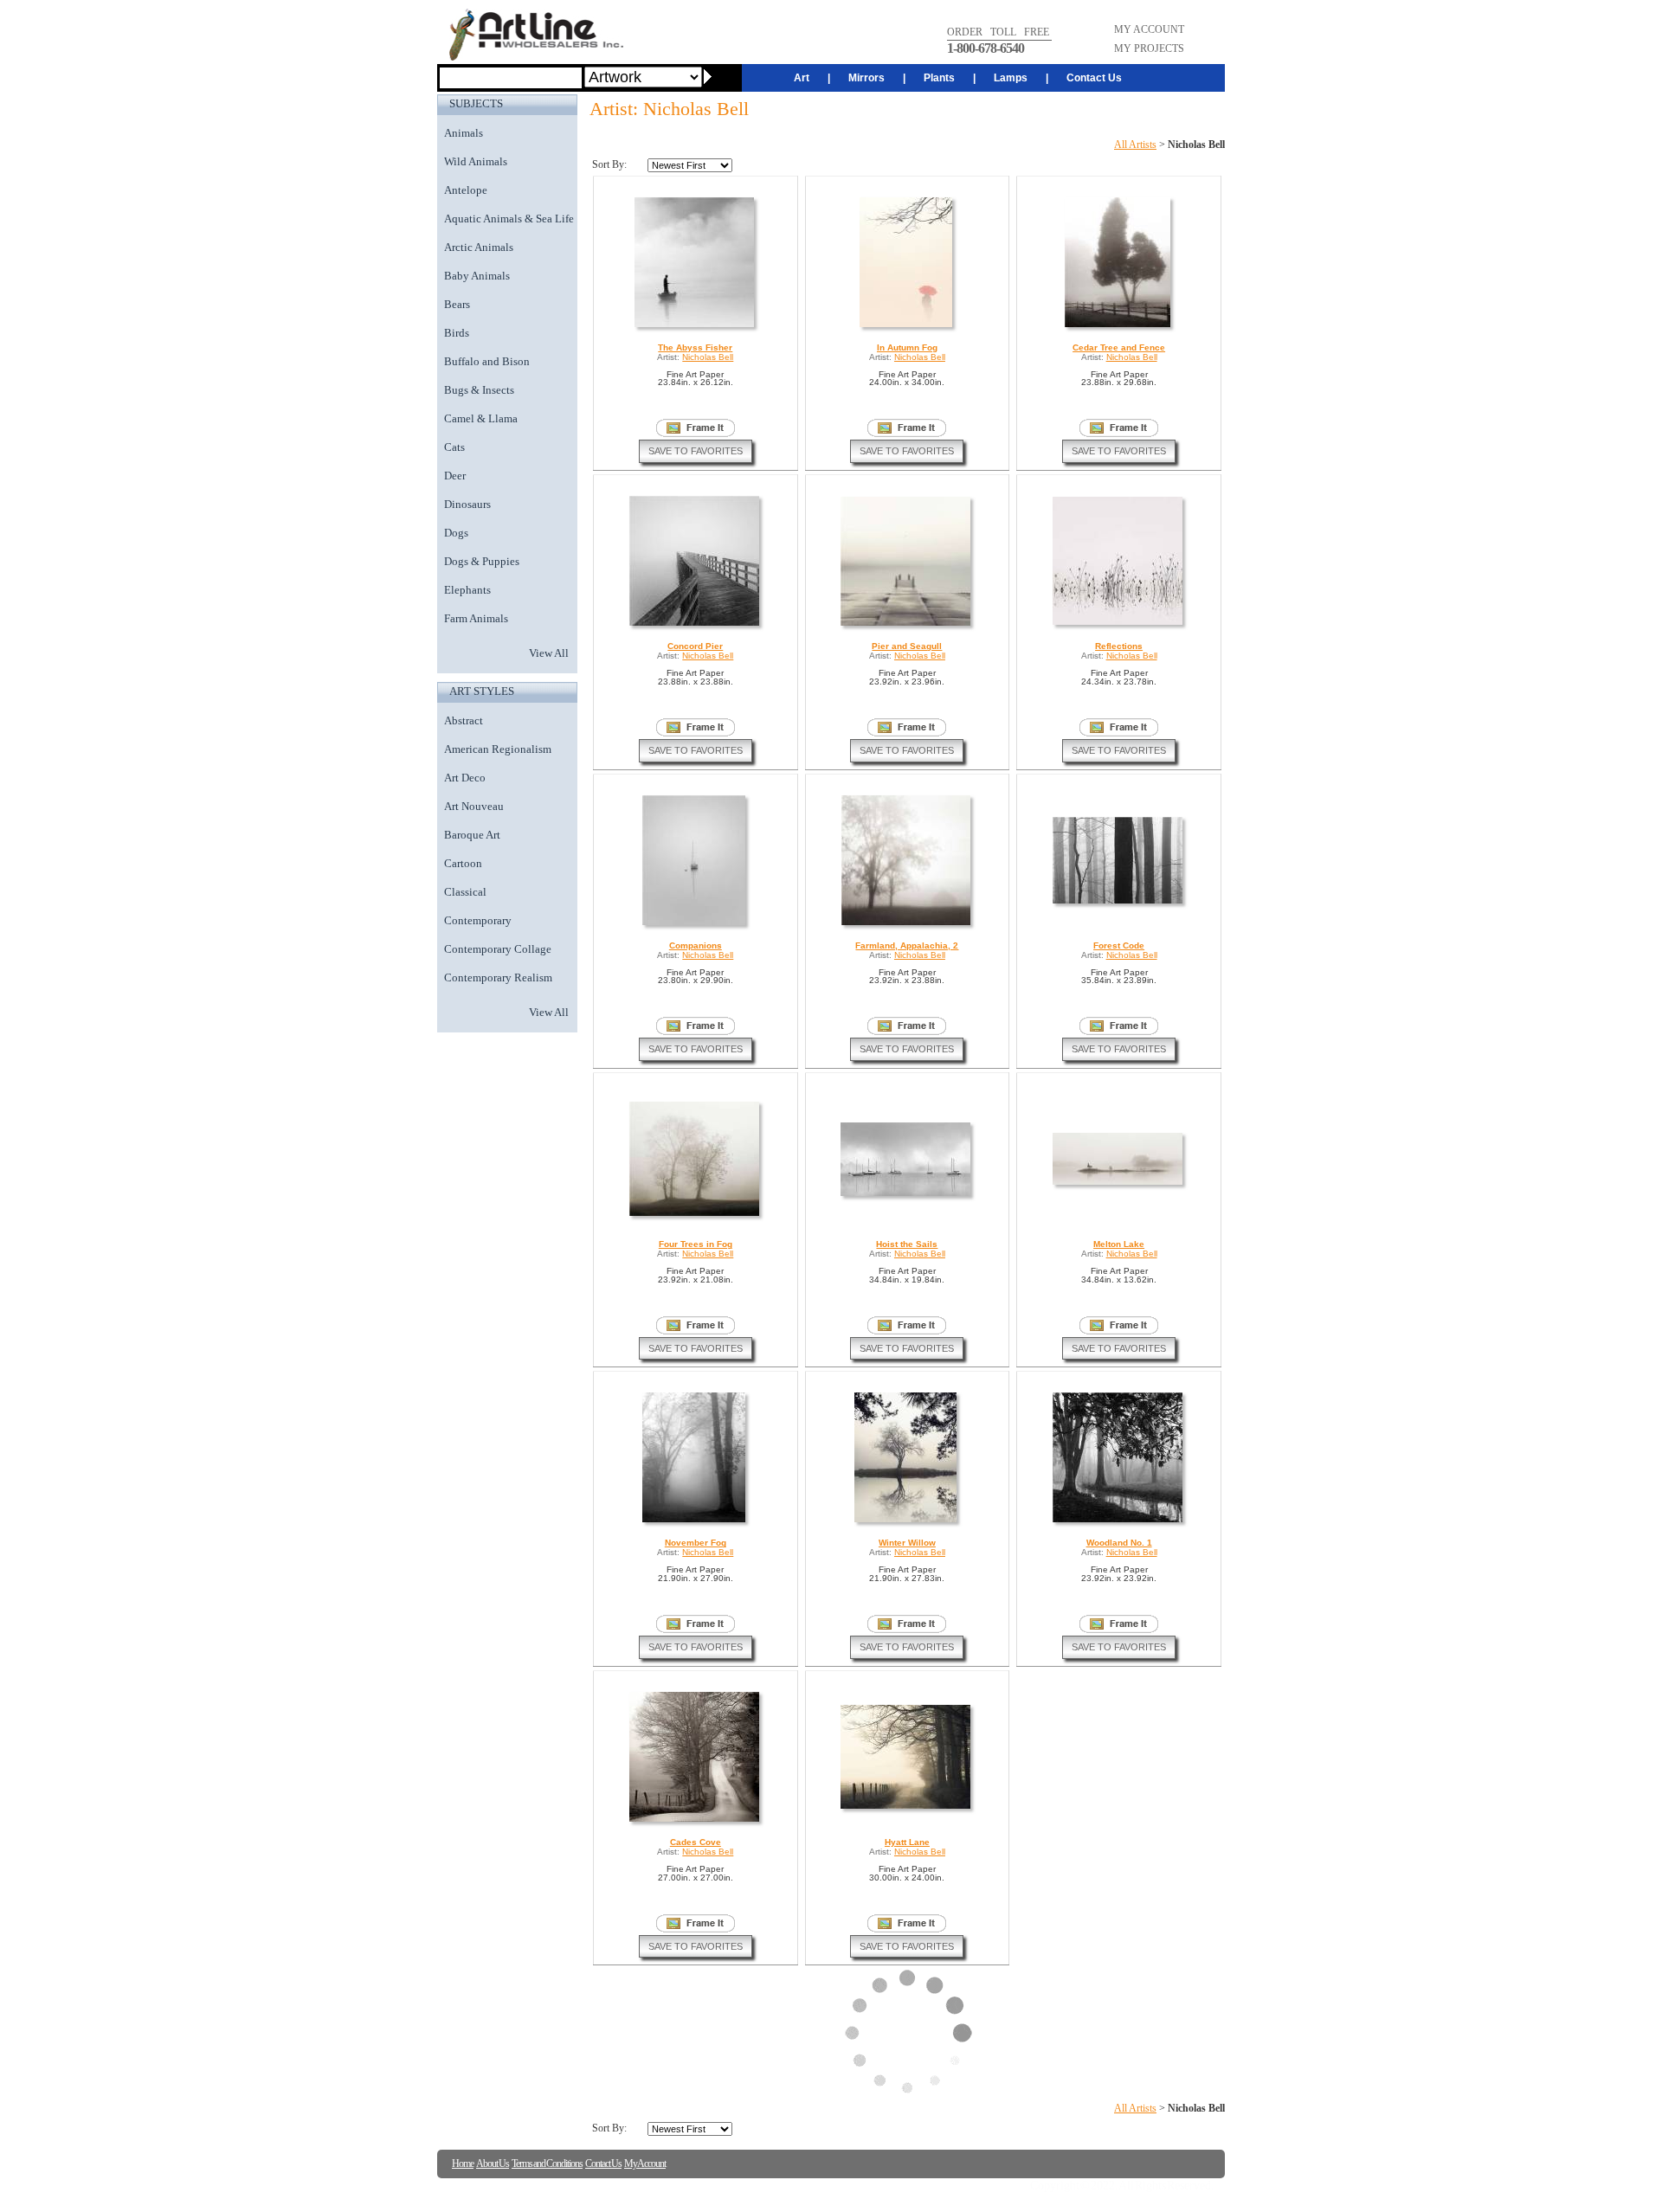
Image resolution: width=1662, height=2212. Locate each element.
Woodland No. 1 (1119, 1543)
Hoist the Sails (907, 1244)
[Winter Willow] (907, 1522)
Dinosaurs (467, 504)
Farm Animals (476, 618)
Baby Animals (477, 276)
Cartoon (463, 863)
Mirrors (866, 78)
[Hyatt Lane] (907, 1808)
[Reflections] (1119, 624)
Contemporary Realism (498, 977)
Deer (455, 476)
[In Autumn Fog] (907, 327)
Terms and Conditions (547, 2164)
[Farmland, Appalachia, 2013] (907, 925)
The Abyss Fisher (695, 347)
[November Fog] (695, 1522)
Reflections (1119, 646)
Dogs (456, 533)
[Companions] (695, 925)
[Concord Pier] (696, 625)
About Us (493, 2164)
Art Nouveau (474, 806)
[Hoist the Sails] (907, 1196)
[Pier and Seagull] (907, 625)
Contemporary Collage (498, 949)
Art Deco (465, 778)
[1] (696, 428)
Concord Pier (695, 646)
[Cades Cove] (696, 1821)
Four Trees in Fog (696, 1244)
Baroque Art (472, 835)
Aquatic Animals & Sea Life (509, 219)
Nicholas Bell (708, 357)
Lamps (1011, 78)
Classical (465, 892)
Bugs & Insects (479, 390)
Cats (454, 447)
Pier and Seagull (907, 646)
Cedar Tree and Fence (1119, 347)
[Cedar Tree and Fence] (1119, 327)
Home (463, 2164)
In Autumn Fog (907, 347)
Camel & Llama (481, 418)
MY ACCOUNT (1149, 29)
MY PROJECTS (1149, 48)
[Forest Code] (1119, 903)
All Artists (1135, 145)
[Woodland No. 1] (1119, 1522)
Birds (457, 333)
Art (802, 78)
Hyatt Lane (907, 1842)
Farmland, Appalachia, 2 (907, 945)
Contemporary (478, 920)
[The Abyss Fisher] (696, 327)
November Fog (696, 1543)
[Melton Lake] (1119, 1184)
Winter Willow (907, 1543)
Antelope (466, 190)
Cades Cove (696, 1842)
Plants (939, 78)
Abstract (464, 720)
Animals (464, 133)
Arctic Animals (479, 247)
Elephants (467, 590)
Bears (457, 304)
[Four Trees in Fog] (696, 1215)
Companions (696, 945)
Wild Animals (476, 161)
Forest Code (1119, 945)
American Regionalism (498, 749)
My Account (645, 2164)
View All (549, 653)
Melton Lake (1119, 1244)
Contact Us (1094, 78)
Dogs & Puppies (482, 561)
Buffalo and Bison (487, 361)
